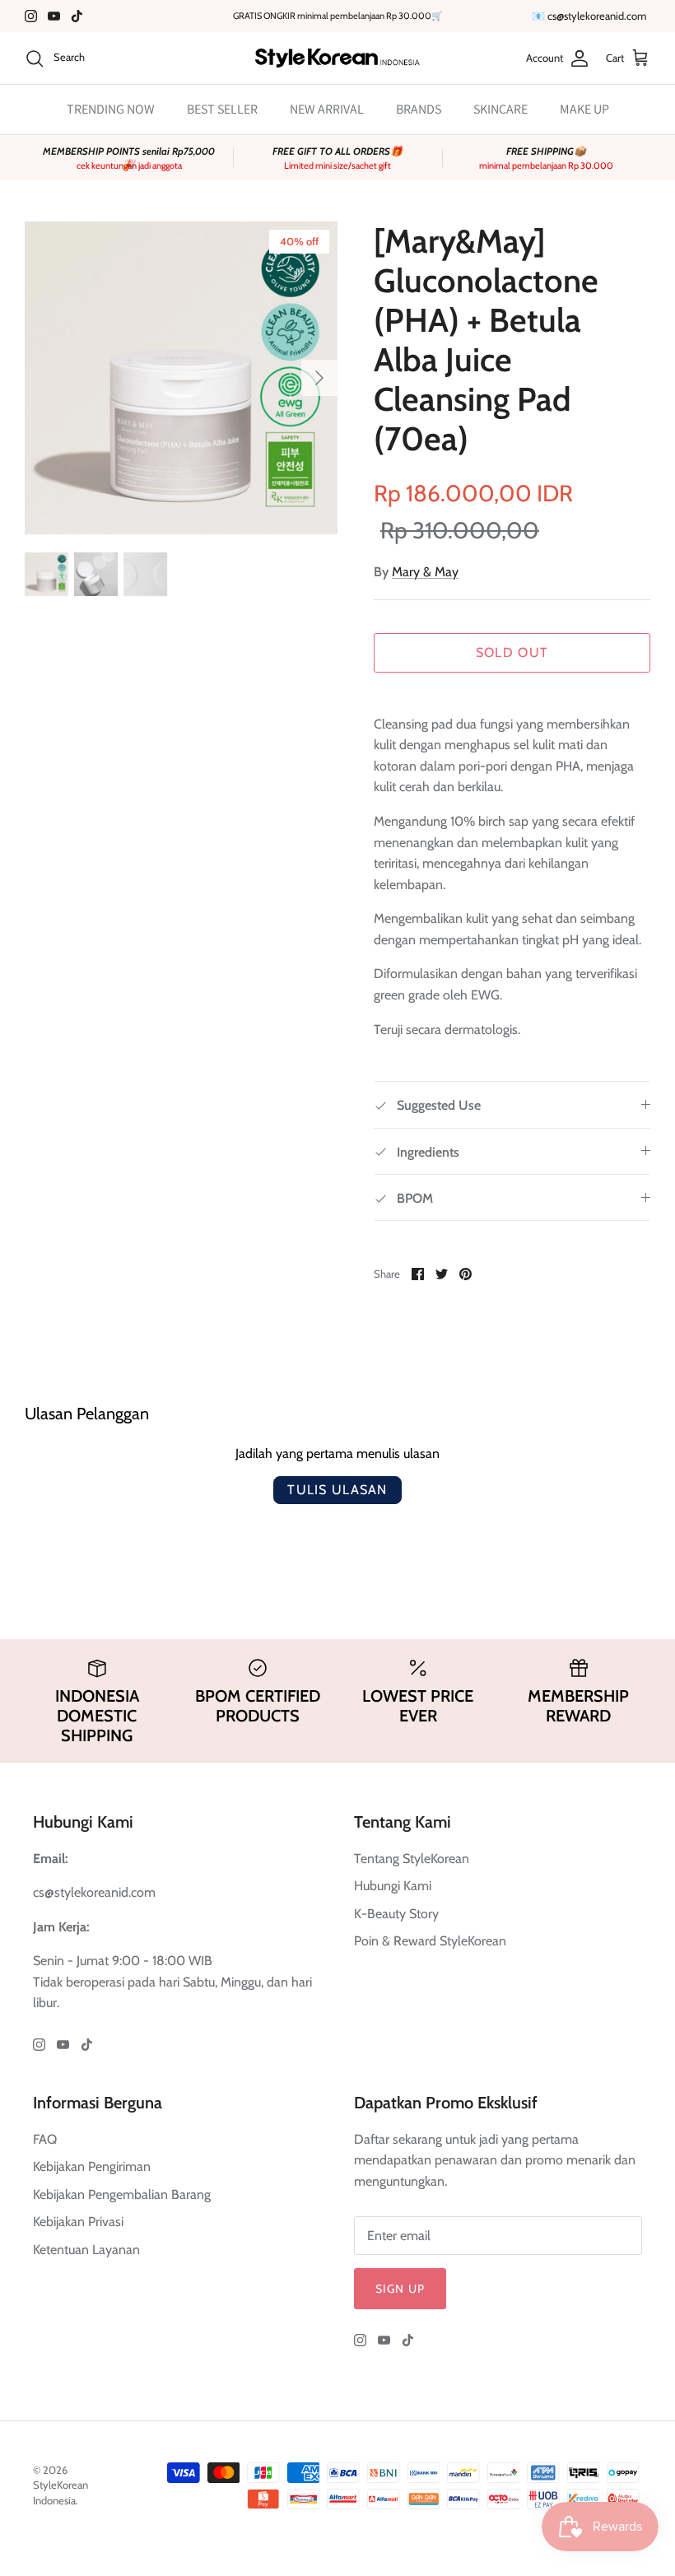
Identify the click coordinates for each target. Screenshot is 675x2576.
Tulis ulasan (337, 1490)
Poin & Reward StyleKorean (430, 1941)
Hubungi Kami (393, 1886)
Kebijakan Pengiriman (92, 2166)
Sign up (400, 2289)
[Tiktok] (77, 16)
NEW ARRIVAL (327, 109)
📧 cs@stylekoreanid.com (589, 16)
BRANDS (419, 109)
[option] (181, 378)
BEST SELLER (222, 109)
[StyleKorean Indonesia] (337, 58)
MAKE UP (584, 109)
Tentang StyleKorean (412, 1859)
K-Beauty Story (396, 1914)
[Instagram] (31, 16)
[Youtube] (54, 16)
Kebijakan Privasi (78, 2222)
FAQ (45, 2139)
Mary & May (425, 572)
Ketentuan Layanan (86, 2250)
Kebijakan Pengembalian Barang (122, 2194)
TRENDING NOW (111, 109)
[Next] (319, 378)
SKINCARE (500, 109)
